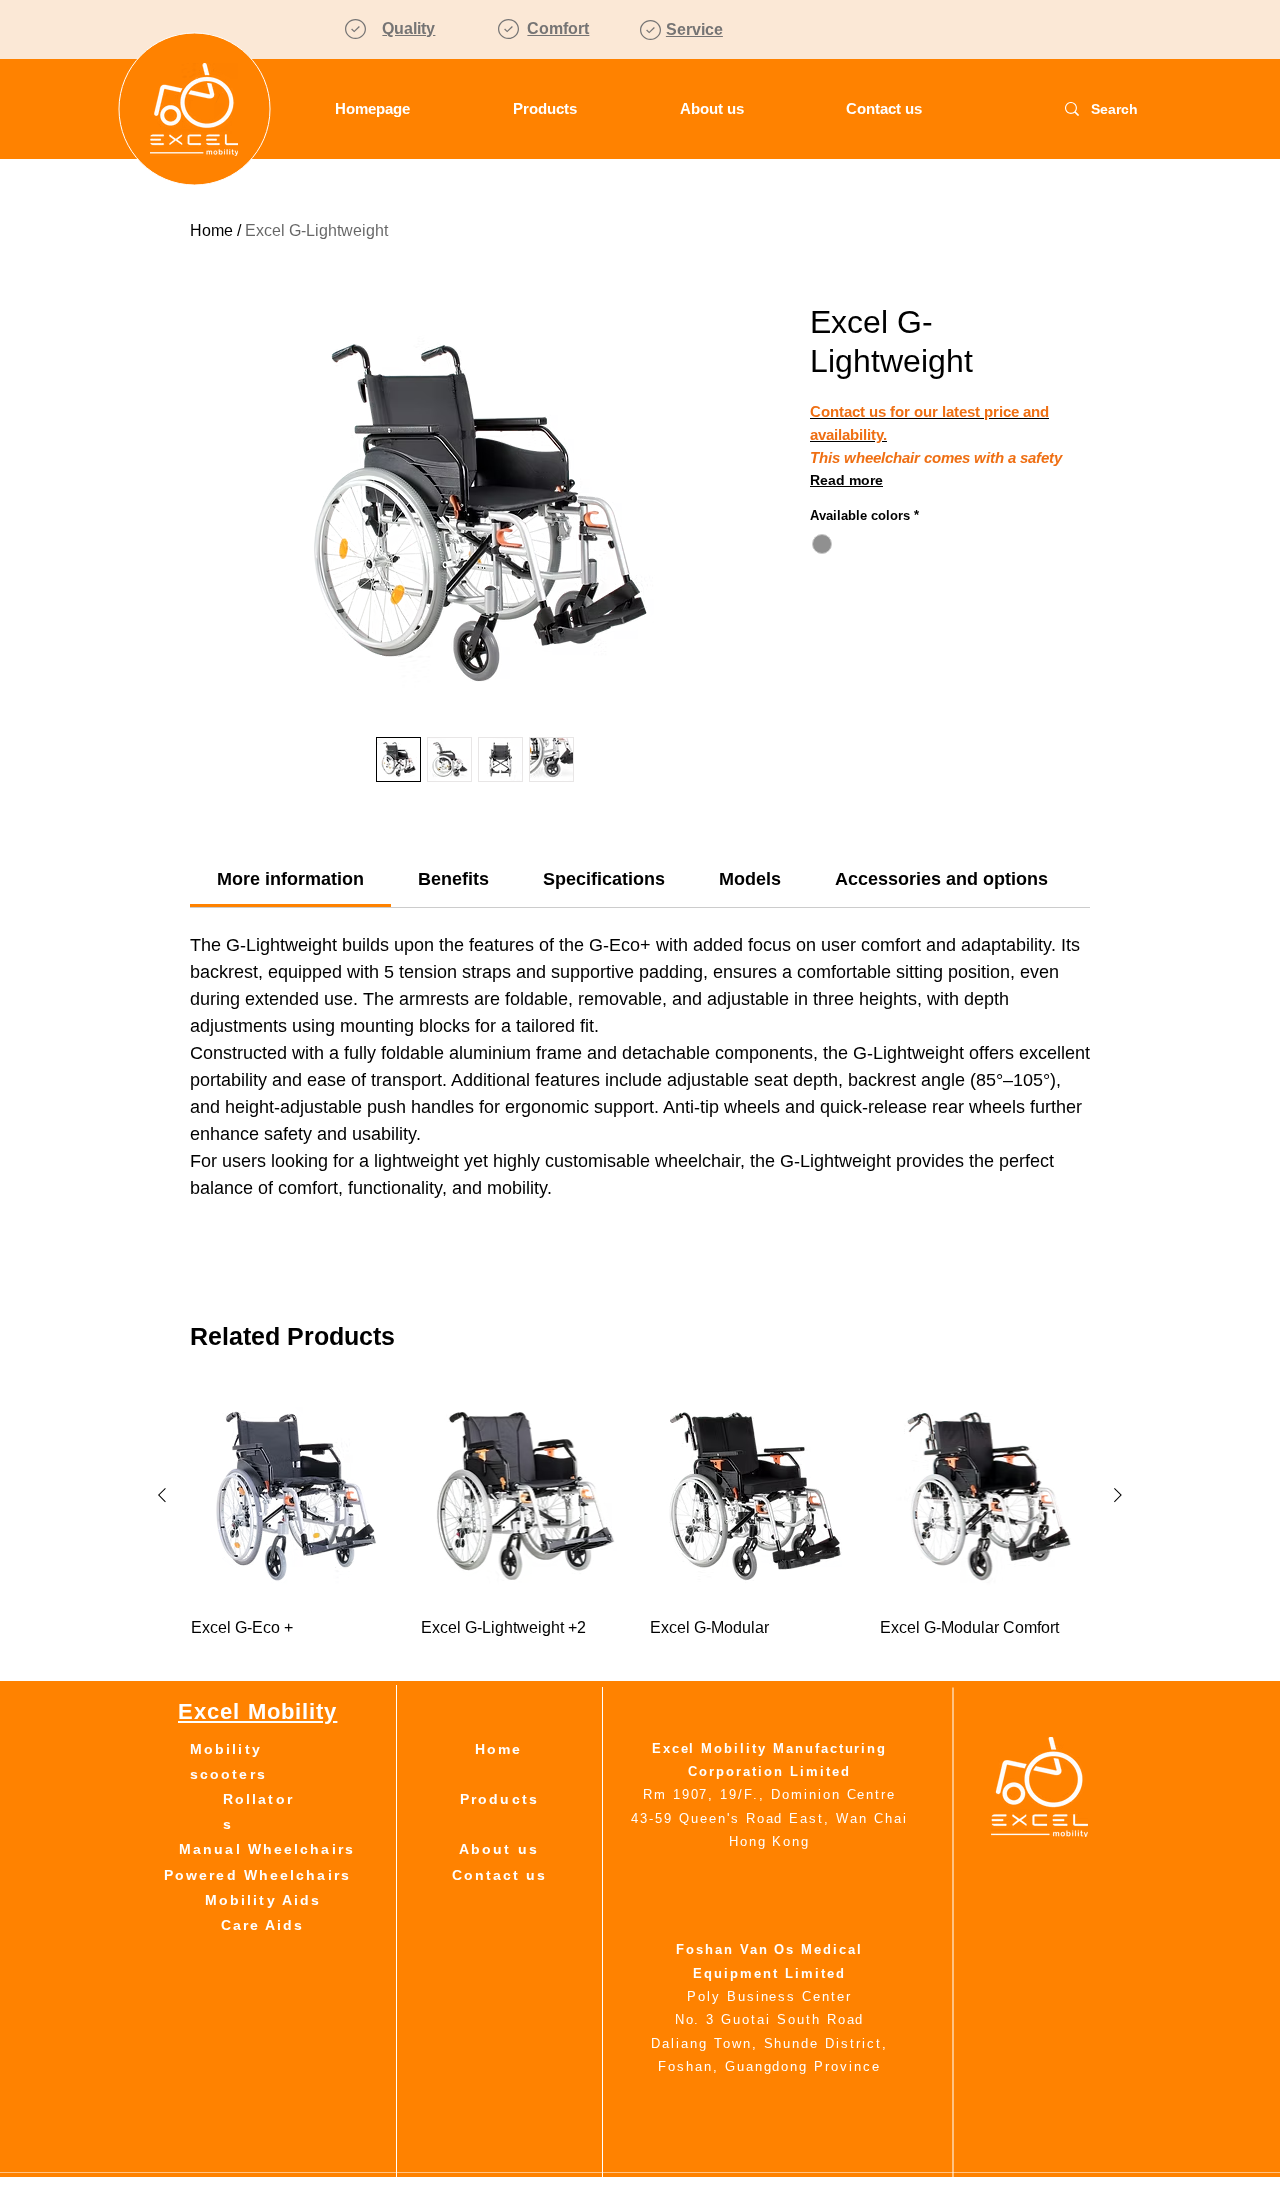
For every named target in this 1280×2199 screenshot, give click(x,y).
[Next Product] (1118, 1495)
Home (211, 230)
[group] (640, 1526)
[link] (290, 879)
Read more (846, 480)
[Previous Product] (162, 1495)
